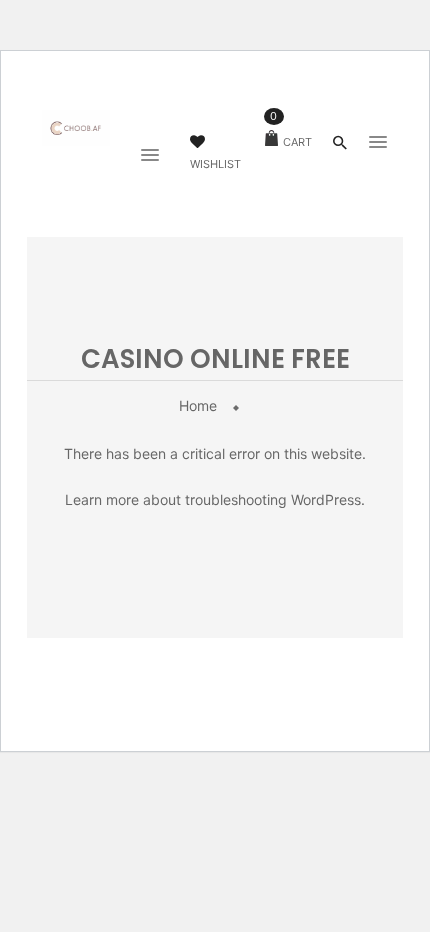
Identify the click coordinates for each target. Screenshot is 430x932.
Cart (291, 142)
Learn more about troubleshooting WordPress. (215, 499)
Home (198, 405)
